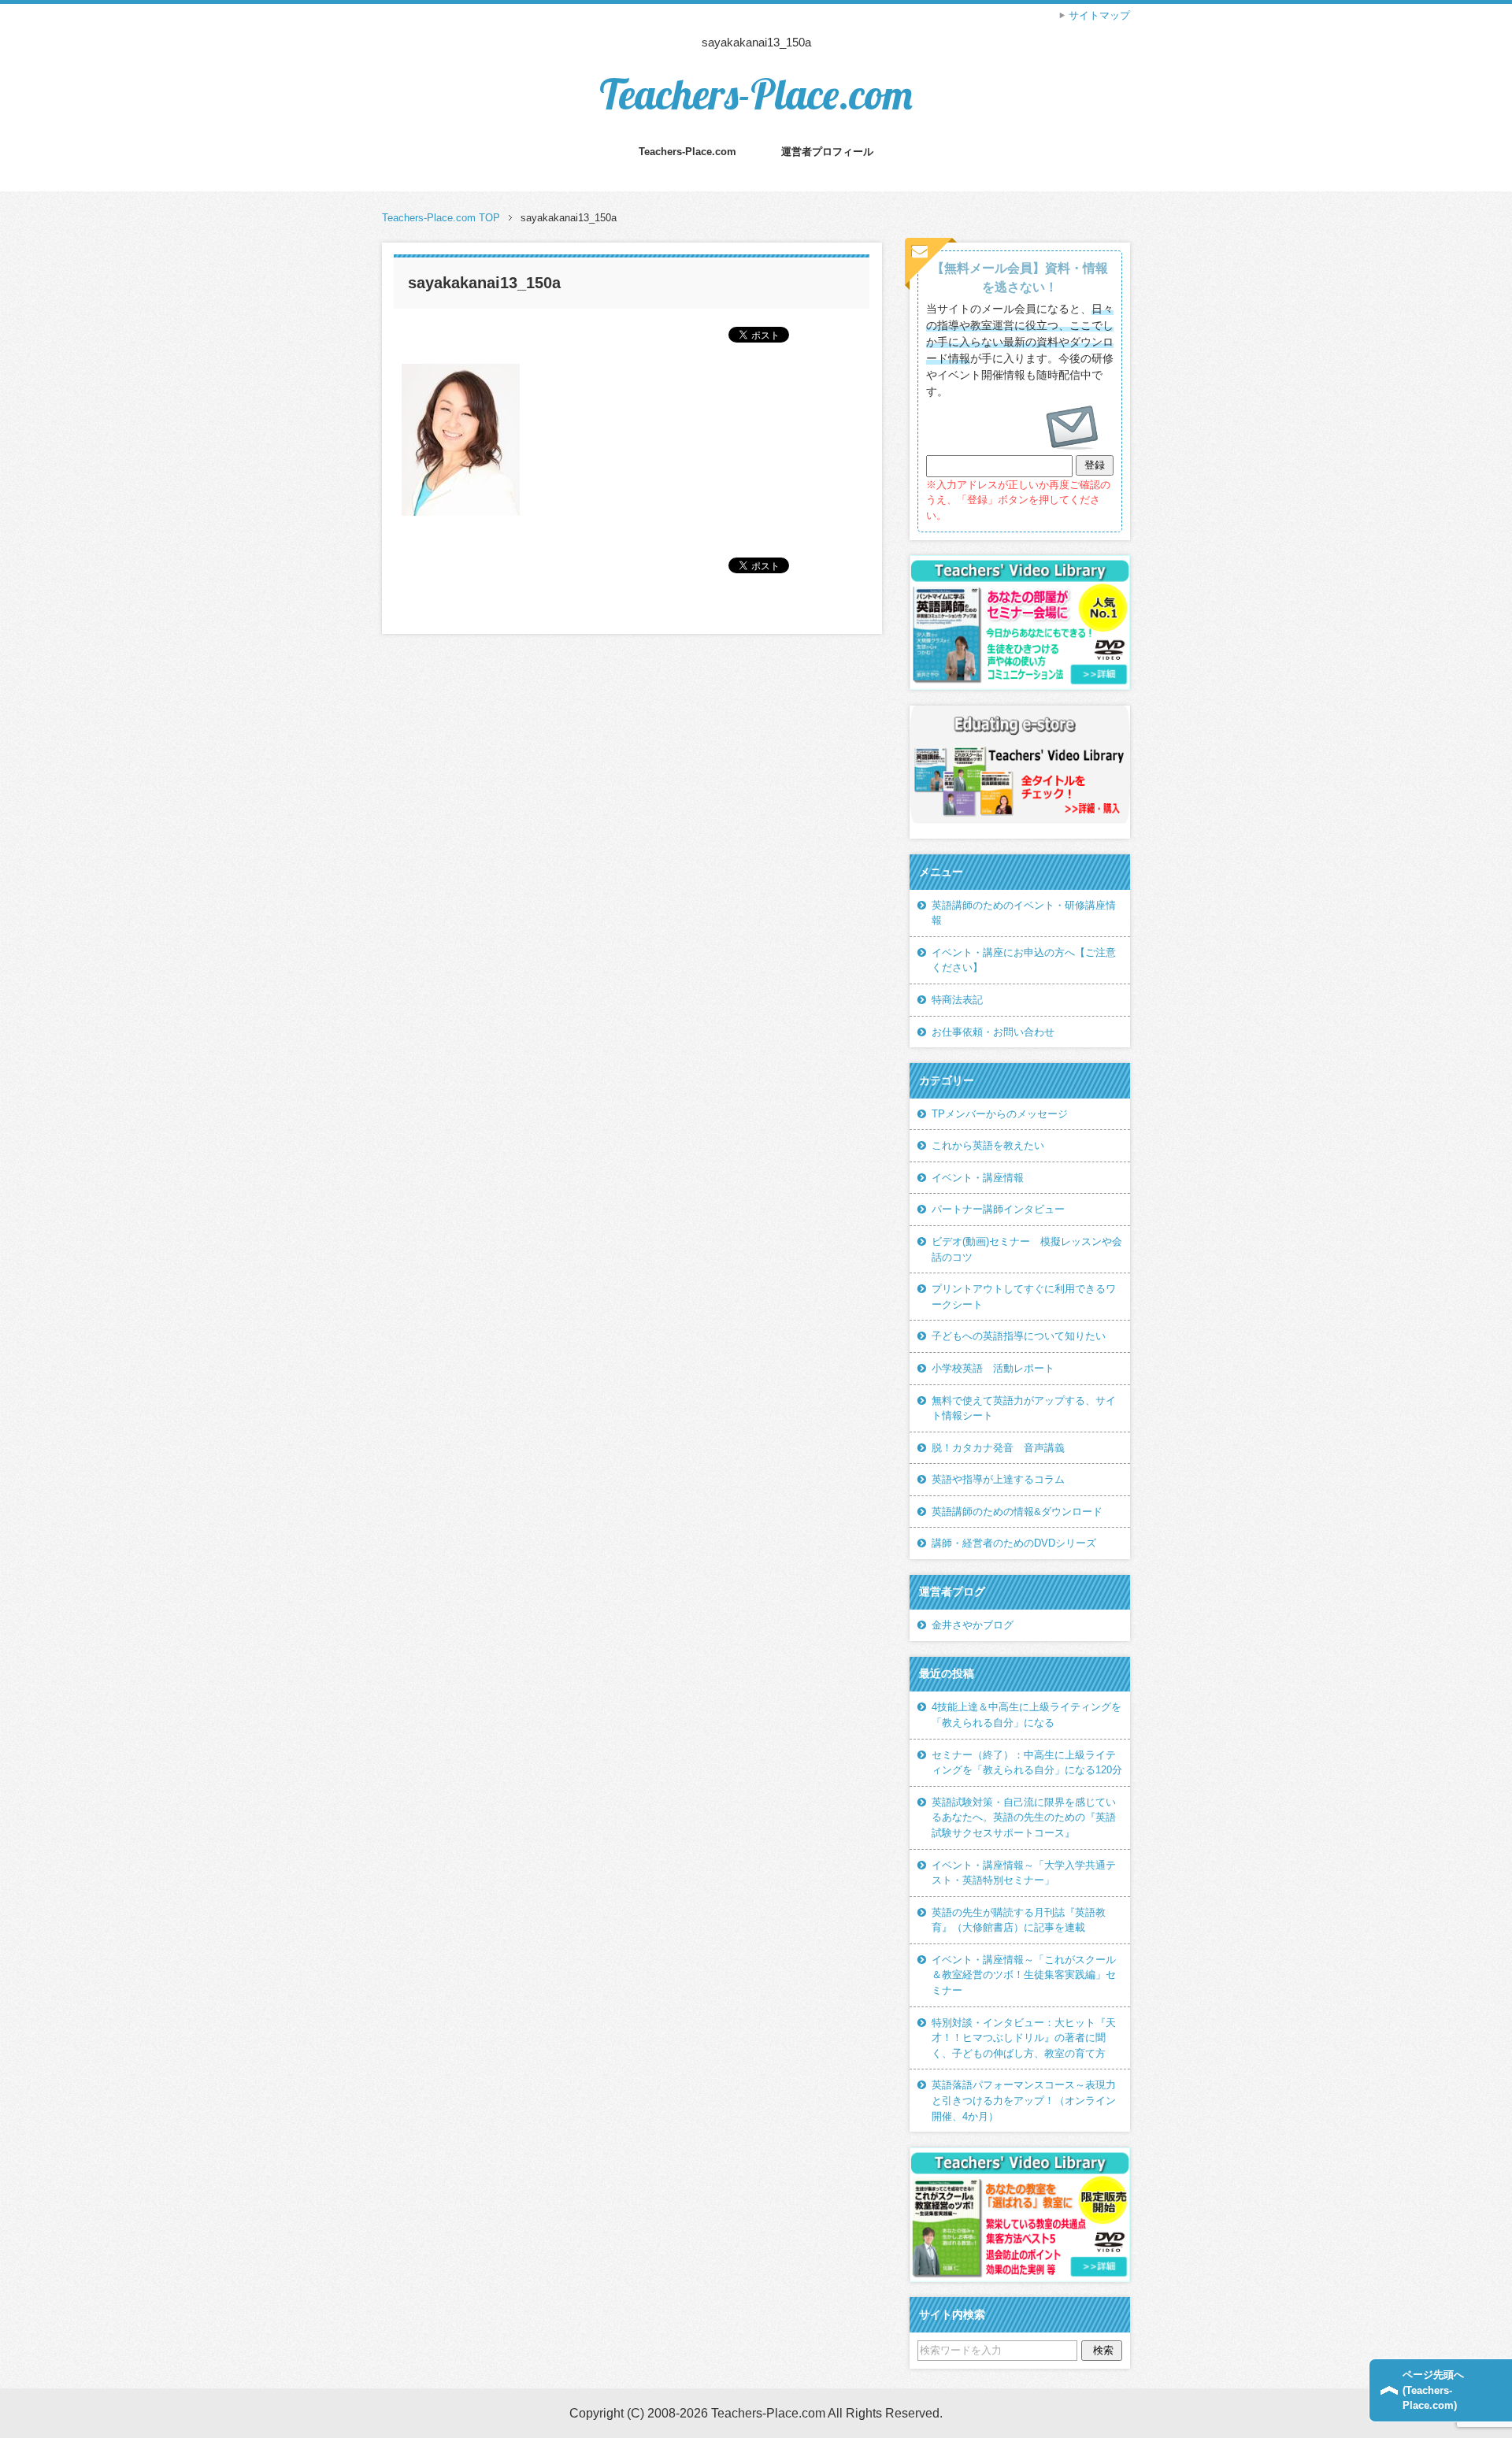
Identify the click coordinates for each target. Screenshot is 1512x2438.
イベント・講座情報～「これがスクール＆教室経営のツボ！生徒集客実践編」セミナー (1024, 1975)
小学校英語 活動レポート (993, 1368)
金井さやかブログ (973, 1625)
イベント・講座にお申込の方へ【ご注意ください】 (1024, 960)
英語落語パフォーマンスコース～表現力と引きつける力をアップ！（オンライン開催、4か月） (1024, 2100)
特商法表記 (957, 1000)
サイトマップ (1099, 15)
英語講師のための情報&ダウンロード (1017, 1512)
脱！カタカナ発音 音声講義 (998, 1448)
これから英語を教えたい (988, 1145)
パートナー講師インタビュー (998, 1209)
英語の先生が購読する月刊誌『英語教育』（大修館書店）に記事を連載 (1019, 1920)
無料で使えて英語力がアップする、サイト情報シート (1024, 1408)
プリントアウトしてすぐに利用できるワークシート (1024, 1297)
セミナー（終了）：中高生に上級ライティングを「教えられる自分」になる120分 (1027, 1763)
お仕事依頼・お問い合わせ (993, 1032)
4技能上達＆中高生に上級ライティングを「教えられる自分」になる (1027, 1715)
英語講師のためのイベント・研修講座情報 (1024, 913)
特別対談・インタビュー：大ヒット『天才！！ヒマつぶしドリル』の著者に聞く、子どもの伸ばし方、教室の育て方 (1024, 2038)
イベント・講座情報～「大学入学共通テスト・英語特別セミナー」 (1024, 1873)
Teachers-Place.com (756, 94)
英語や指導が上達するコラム (998, 1479)
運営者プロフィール (827, 152)
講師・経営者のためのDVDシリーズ (1014, 1543)
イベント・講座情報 (978, 1178)
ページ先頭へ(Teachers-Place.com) (1433, 2390)
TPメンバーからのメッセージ (1000, 1114)
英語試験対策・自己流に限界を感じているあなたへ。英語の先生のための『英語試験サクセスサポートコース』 (1024, 1817)
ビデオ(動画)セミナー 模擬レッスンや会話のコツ (1027, 1249)
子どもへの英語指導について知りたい (1019, 1336)
